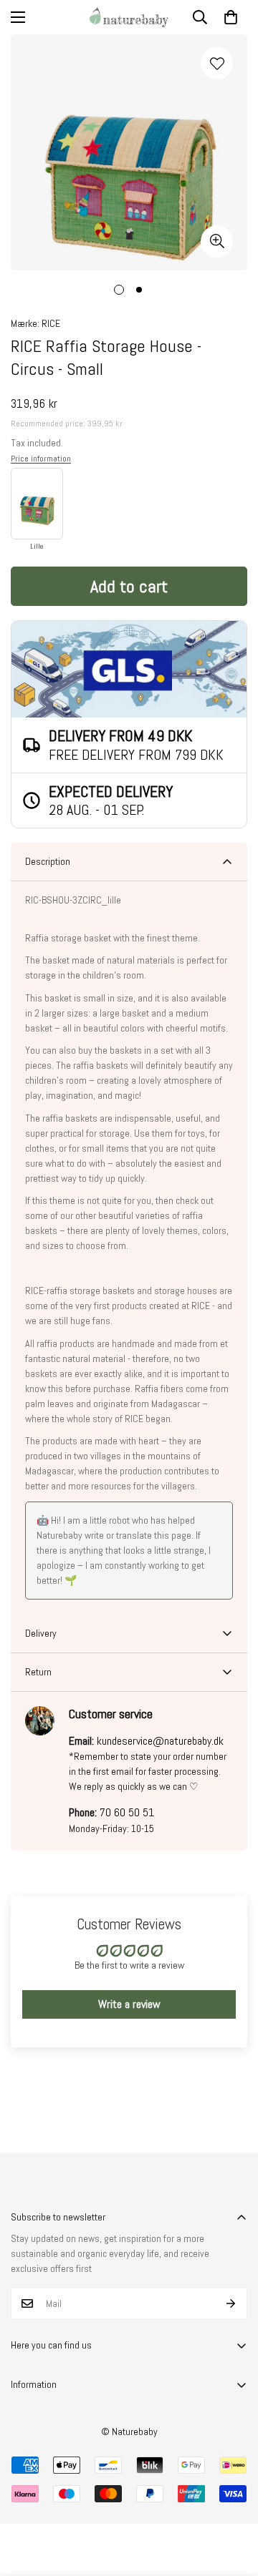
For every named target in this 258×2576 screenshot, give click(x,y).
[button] (231, 17)
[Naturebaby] (129, 17)
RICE (51, 323)
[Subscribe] (231, 2303)
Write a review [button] (129, 2004)
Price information (41, 459)
